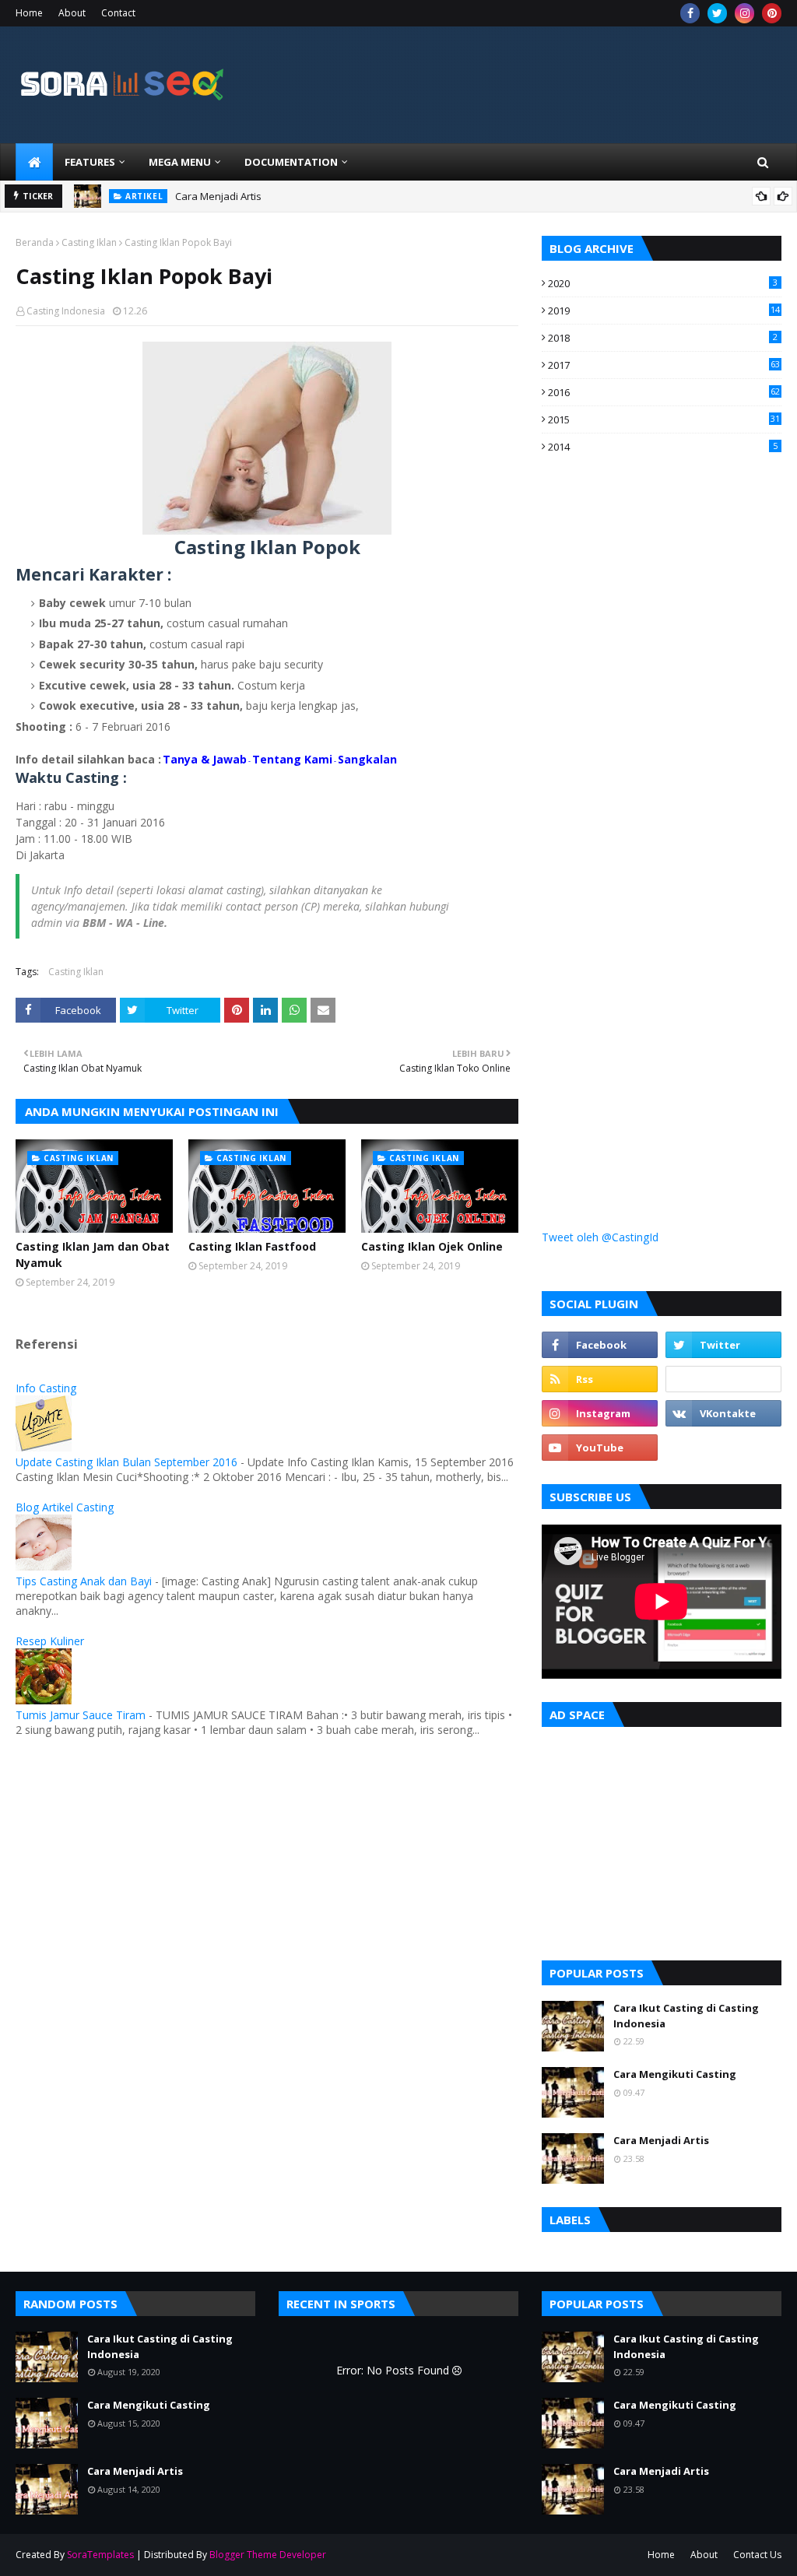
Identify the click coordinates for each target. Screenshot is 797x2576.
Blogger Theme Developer (268, 2555)
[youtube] (600, 1448)
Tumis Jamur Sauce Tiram (81, 1715)
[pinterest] (772, 13)
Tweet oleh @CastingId (600, 1237)
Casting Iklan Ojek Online (432, 1246)
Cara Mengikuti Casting (675, 2074)
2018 (663, 338)
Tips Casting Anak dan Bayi (84, 1581)
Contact (118, 13)
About (72, 13)
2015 (664, 419)
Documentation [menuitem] (291, 162)
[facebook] (690, 13)
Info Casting (46, 1388)
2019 (664, 311)
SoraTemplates (100, 2555)
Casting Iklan (89, 242)
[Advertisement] (658, 749)
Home (29, 13)
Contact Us (757, 2555)
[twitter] (717, 13)
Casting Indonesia (66, 311)
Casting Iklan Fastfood (252, 1246)
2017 (664, 365)
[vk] (723, 1413)
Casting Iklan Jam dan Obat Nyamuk (93, 1255)
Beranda (35, 242)
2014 (663, 447)
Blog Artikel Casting (65, 1507)
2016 (664, 392)
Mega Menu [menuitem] (180, 162)
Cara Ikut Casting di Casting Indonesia (686, 2016)
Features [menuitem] (90, 162)
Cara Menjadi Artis (218, 196)
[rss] (600, 1379)
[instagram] (744, 13)
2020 (663, 283)
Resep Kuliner (50, 1641)
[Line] (723, 1379)
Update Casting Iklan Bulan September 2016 (126, 1462)
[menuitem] (34, 162)
